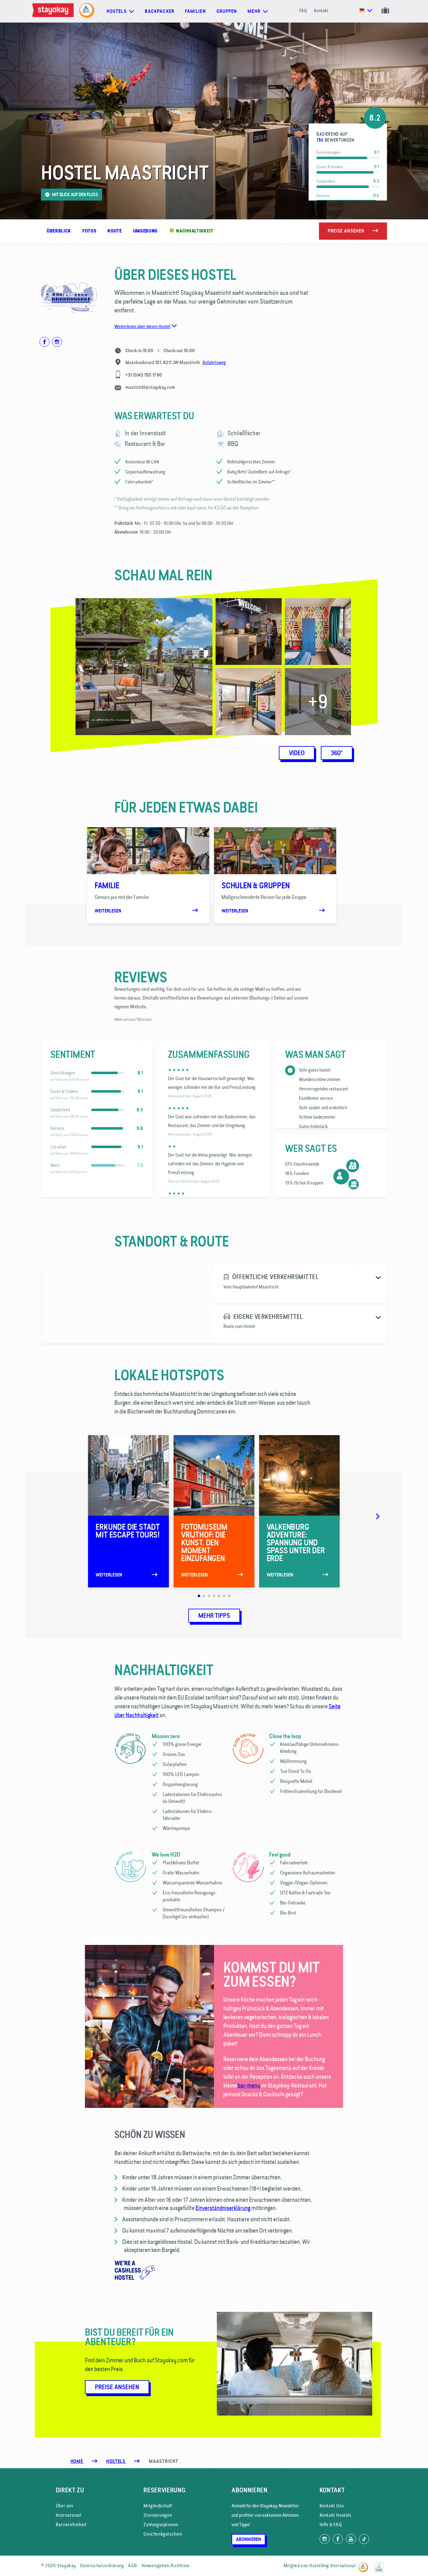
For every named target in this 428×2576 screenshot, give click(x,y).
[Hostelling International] (365, 2565)
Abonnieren (248, 2539)
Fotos (89, 231)
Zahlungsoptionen (161, 2524)
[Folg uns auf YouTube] (351, 2539)
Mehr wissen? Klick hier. (133, 1019)
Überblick (59, 231)
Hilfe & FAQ (331, 2524)
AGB (133, 2566)
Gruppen (227, 11)
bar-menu (249, 2085)
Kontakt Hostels (335, 2515)
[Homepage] (54, 11)
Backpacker (159, 11)
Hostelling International (332, 2566)
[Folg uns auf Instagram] (325, 2539)
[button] (34, 872)
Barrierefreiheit (71, 2524)
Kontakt (321, 10)
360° (337, 753)
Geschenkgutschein (163, 2534)
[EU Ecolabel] (381, 2565)
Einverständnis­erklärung (223, 2208)
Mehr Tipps (214, 1616)
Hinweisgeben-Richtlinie (166, 2566)
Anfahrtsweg (214, 362)
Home (77, 2461)
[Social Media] (44, 342)
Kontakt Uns (332, 2506)
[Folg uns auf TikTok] (364, 2539)
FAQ (303, 10)
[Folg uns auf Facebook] (338, 2539)
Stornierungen (158, 2515)
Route (115, 231)
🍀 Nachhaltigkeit (191, 231)
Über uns (65, 2506)
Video (297, 753)
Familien (195, 11)
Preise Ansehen (117, 2387)
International (68, 2515)
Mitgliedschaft (158, 2506)
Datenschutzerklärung (102, 2566)
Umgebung (145, 231)
